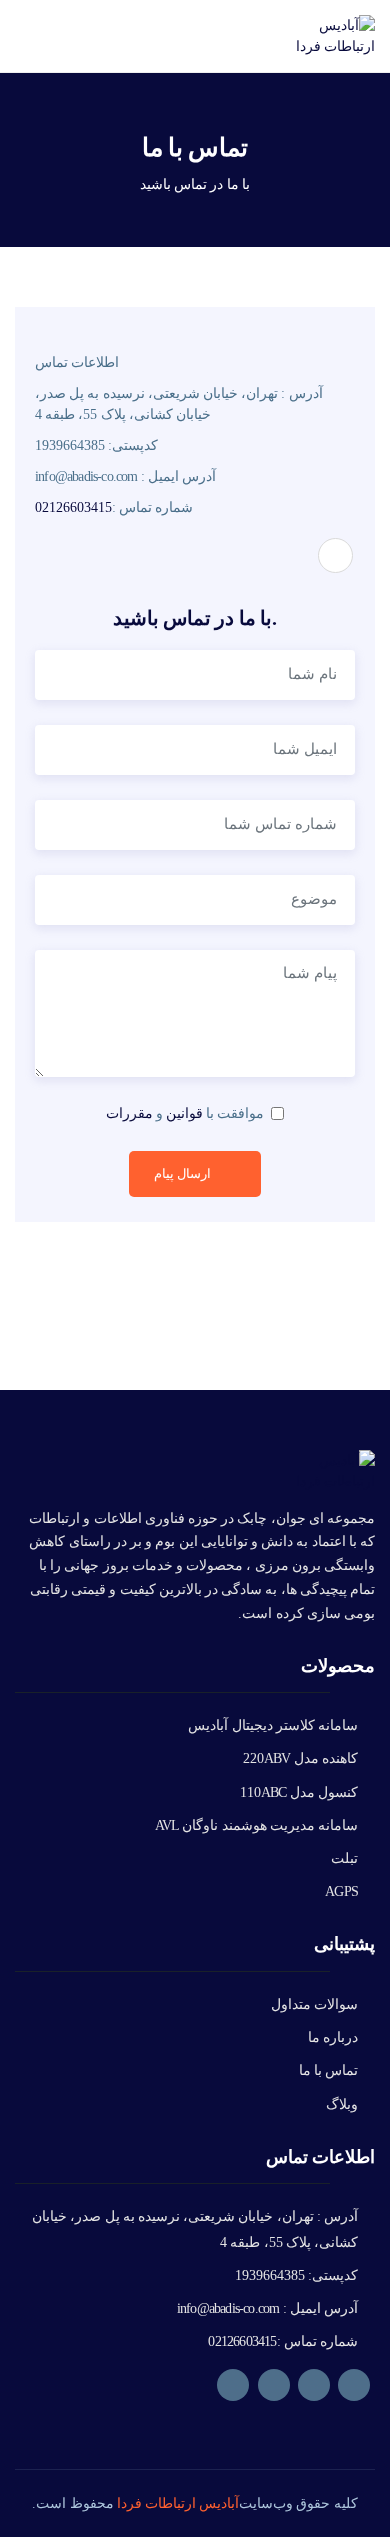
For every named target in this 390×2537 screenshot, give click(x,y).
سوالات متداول (314, 2004)
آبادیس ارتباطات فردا (178, 2503)
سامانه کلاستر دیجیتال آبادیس (273, 1725)
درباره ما (333, 2037)
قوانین (184, 1113)
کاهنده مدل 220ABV (300, 1758)
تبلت (344, 1858)
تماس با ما (328, 2070)
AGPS (341, 1891)
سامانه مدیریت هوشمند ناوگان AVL (256, 1825)
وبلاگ (342, 2104)
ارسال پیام (182, 1173)
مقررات (129, 1113)
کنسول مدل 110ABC (299, 1792)
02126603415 (73, 507)
